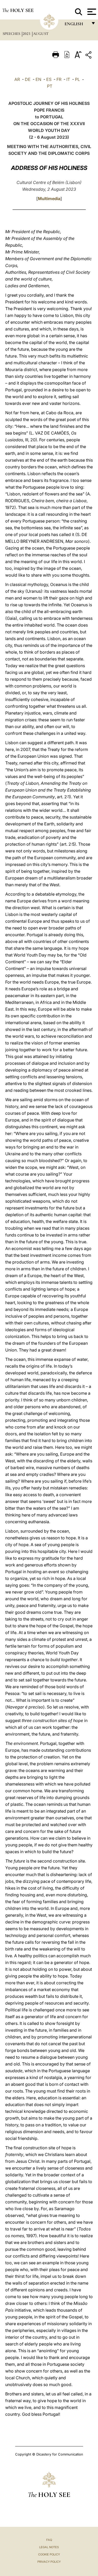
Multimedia (49, 199)
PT (50, 86)
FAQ (49, 2540)
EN (38, 79)
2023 (27, 34)
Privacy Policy (49, 2562)
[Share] (89, 56)
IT (68, 79)
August (41, 34)
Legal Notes (49, 2547)
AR (17, 79)
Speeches (12, 34)
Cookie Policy (49, 2554)
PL (77, 79)
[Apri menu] (91, 12)
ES (49, 79)
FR (59, 79)
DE (28, 79)
